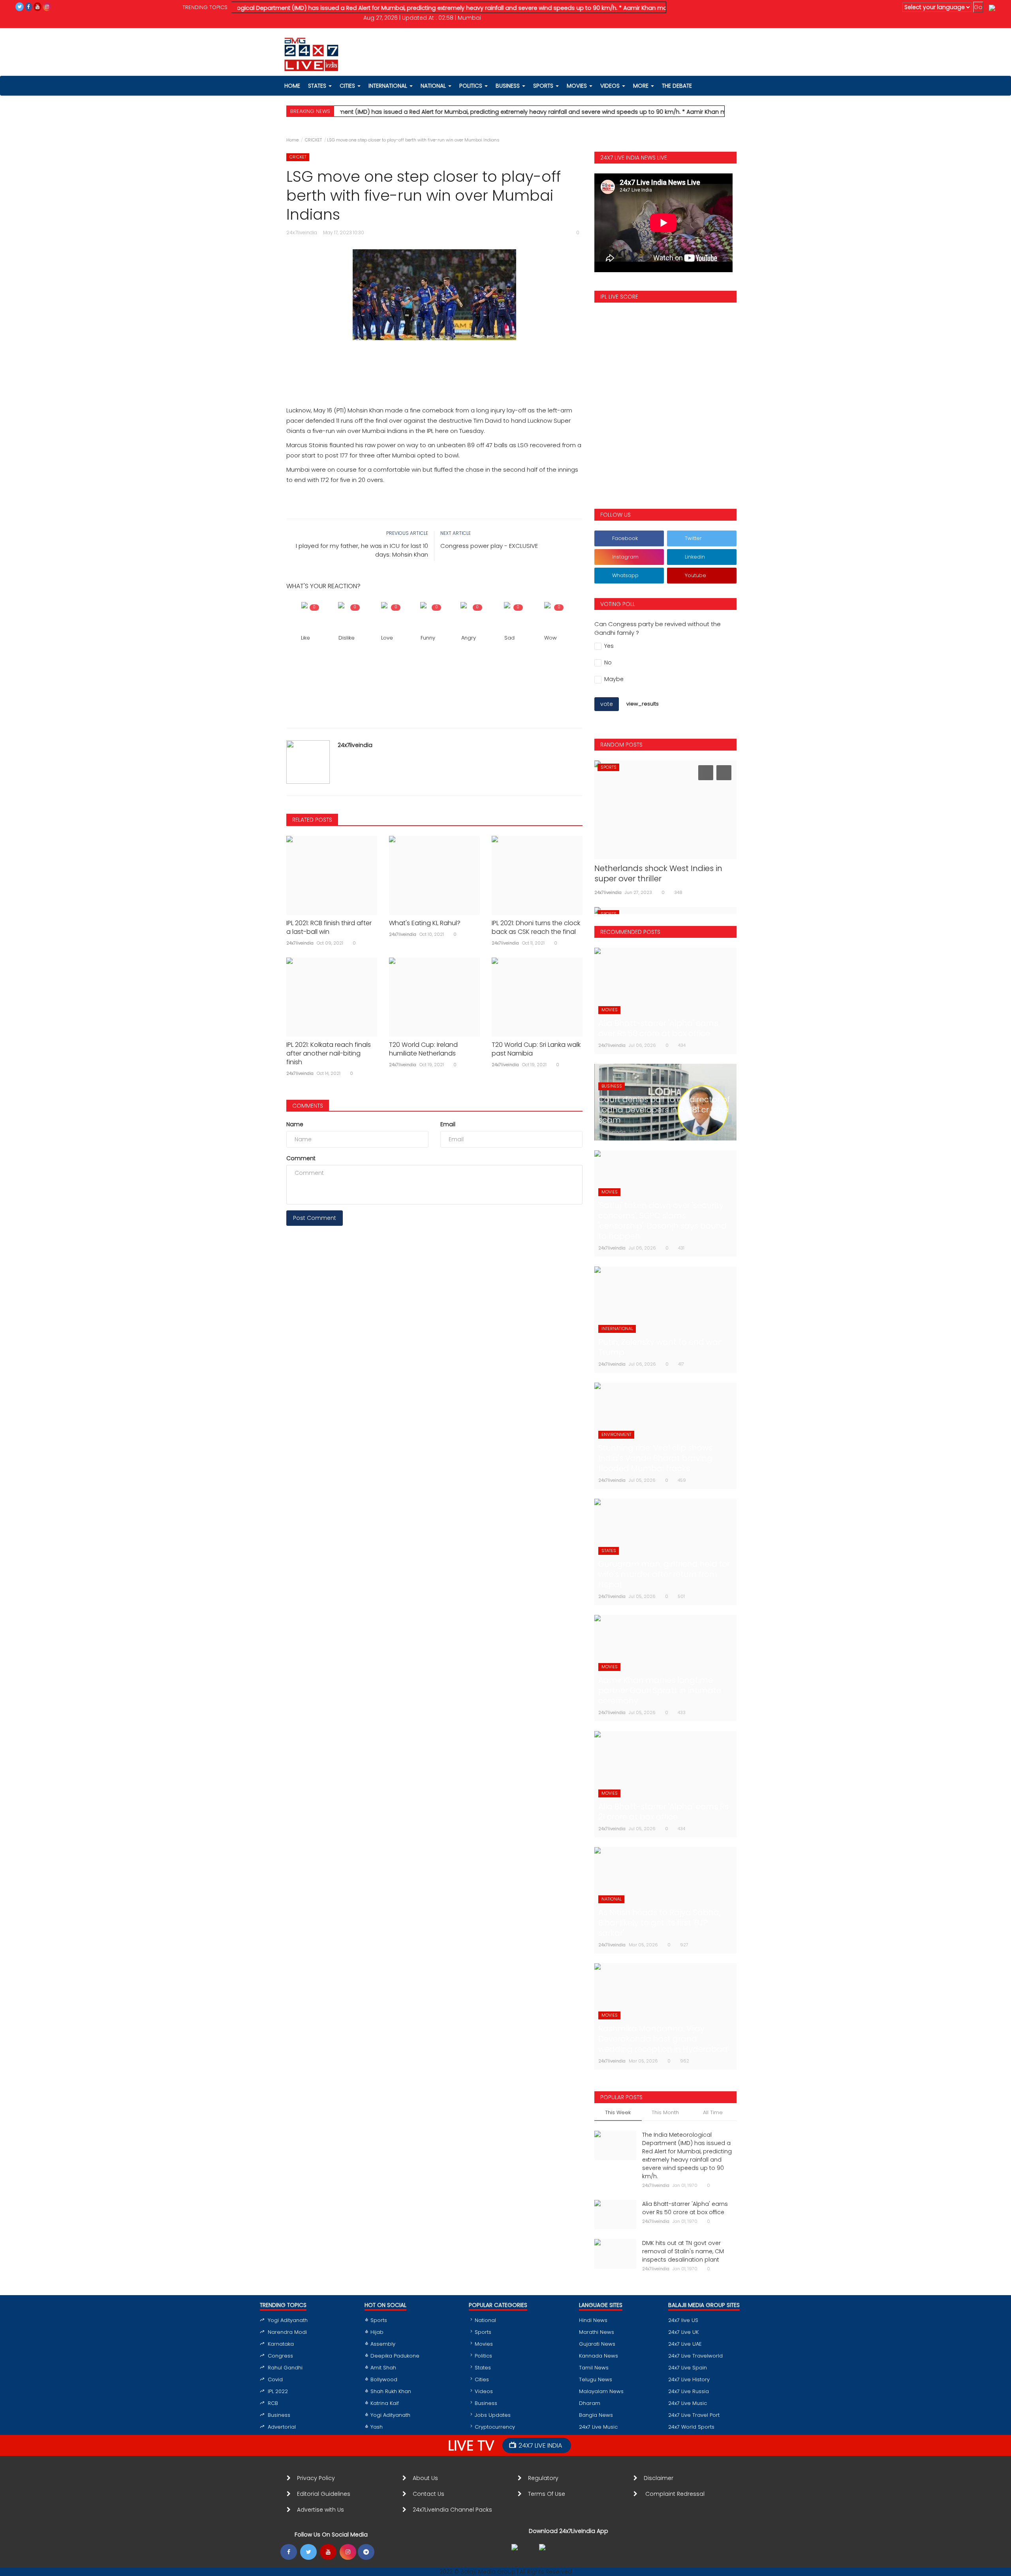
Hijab (377, 2332)
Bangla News (596, 2415)
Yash (377, 2427)
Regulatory (546, 2478)
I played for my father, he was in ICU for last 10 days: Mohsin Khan (362, 550)
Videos (611, 86)
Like (305, 638)
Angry (469, 638)
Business (279, 2415)
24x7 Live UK (683, 2332)
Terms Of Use (548, 2494)
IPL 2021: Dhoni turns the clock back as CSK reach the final (536, 928)
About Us (427, 2478)
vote (607, 704)
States (318, 86)
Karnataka (281, 2344)
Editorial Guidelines (324, 2494)
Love (387, 638)
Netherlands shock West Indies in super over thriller (658, 873)
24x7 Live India (540, 2445)
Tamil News (594, 2368)
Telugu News (596, 2379)
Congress (280, 2356)
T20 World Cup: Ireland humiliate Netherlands (423, 1049)
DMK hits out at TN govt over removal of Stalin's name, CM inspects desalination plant (683, 2251)
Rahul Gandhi (285, 2368)
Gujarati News (597, 2344)
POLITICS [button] (472, 86)
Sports (379, 2320)
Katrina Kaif (385, 2403)
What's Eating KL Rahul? (425, 923)
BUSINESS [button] (508, 86)
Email (448, 1124)
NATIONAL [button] (434, 86)
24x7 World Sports (691, 2427)
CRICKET (313, 140)
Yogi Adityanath (288, 2320)
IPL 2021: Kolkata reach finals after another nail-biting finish (329, 1054)
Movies (484, 2344)
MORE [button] (642, 86)
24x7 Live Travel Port (694, 2415)
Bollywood (384, 2379)
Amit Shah (383, 2368)
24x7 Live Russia (689, 2391)
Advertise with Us (320, 2510)
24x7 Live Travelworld (695, 2356)
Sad (509, 638)
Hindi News (593, 2320)
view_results (643, 704)
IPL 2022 (278, 2391)
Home (292, 140)
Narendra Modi (287, 2332)
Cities (348, 86)
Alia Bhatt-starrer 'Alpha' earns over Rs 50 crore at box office (685, 2208)
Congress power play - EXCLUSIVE (489, 546)
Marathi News (597, 2332)
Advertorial (282, 2427)
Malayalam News (601, 2391)
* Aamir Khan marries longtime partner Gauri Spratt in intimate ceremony (650, 8)
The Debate (677, 86)
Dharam (590, 2403)
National (485, 2320)
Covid (275, 2379)
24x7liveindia (355, 745)
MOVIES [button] (578, 86)
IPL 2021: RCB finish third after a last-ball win (329, 928)
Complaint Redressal (676, 2494)
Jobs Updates (493, 2415)
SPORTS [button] (544, 86)
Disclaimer (660, 2478)
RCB (273, 2403)
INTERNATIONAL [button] (389, 86)
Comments (308, 1106)
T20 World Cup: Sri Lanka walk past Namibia (536, 1049)
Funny (428, 638)
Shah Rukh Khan (391, 2391)
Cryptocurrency (495, 2427)
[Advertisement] (434, 364)
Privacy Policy (316, 2478)
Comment (301, 1158)
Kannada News (599, 2356)
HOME (292, 86)
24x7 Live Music (598, 2427)
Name (295, 1124)
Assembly (383, 2344)
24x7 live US (683, 2320)
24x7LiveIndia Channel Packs (452, 2510)
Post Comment (315, 1218)
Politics (483, 2356)
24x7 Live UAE (685, 2344)
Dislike (347, 638)
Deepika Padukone (395, 2356)
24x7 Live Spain (688, 2368)
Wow (551, 638)
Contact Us (432, 2494)
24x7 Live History (689, 2379)
